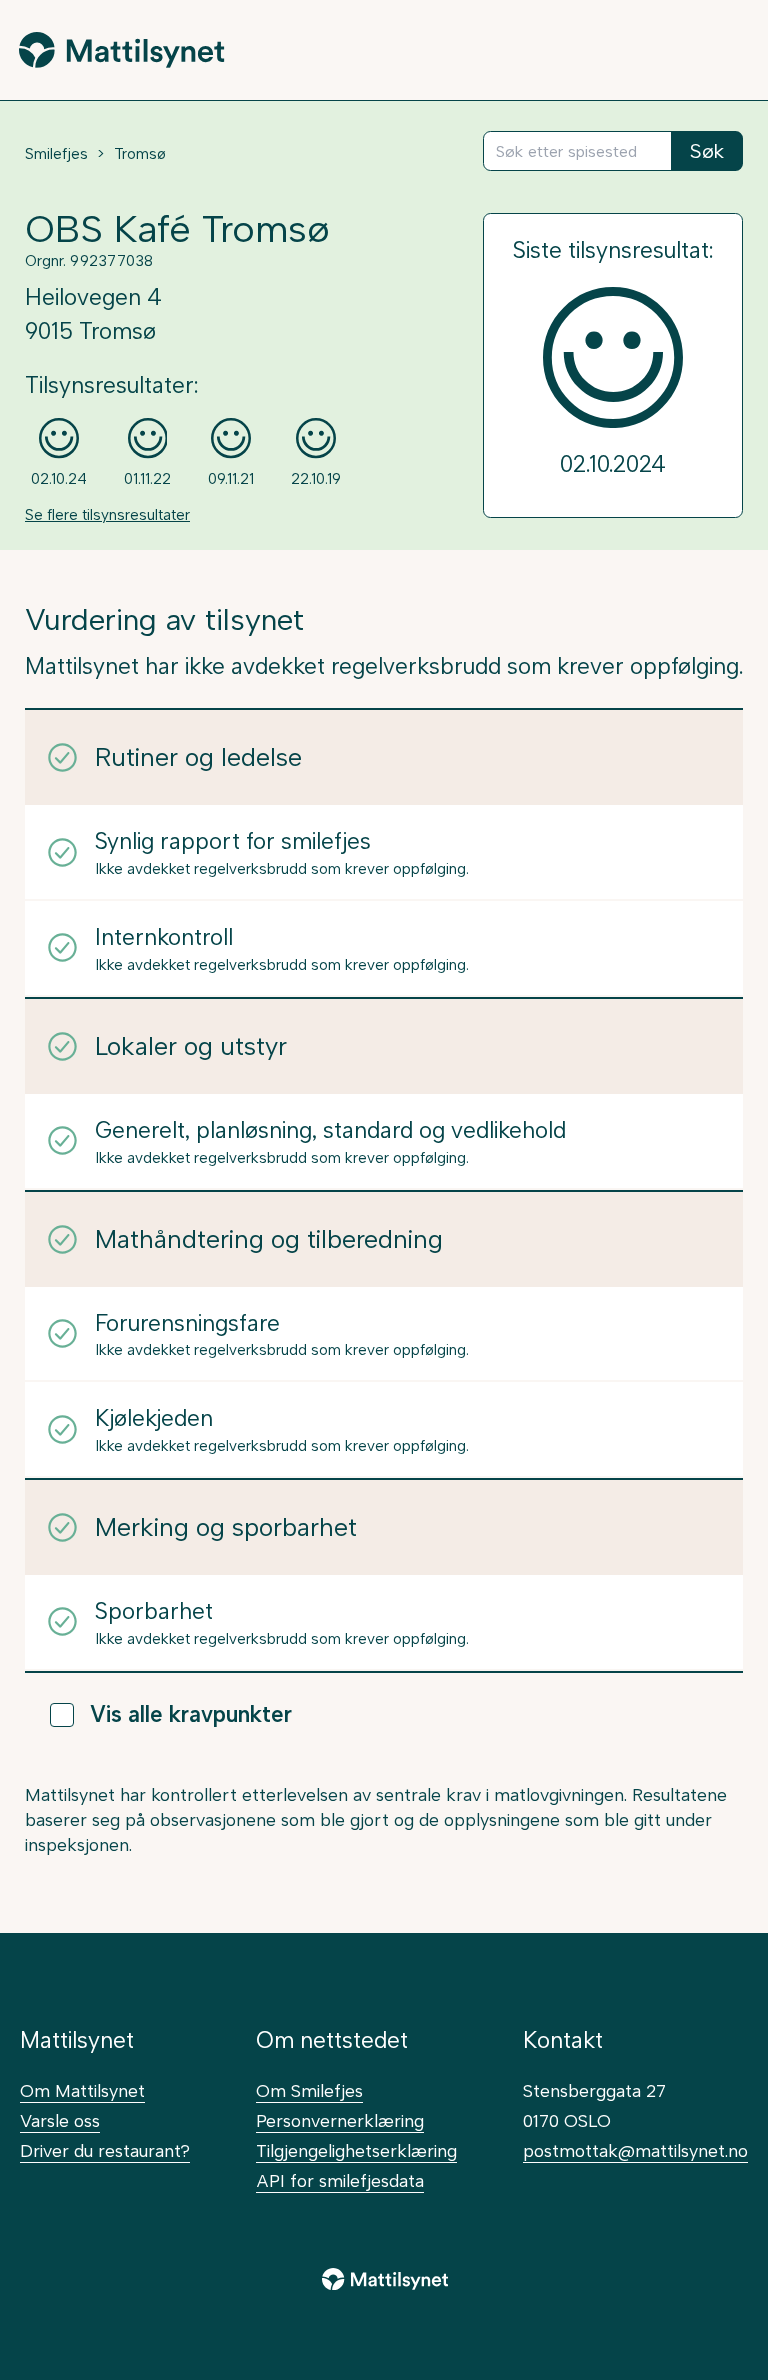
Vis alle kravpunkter (191, 1714)
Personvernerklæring (340, 2120)
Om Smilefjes (309, 2090)
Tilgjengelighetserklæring (356, 2150)
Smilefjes (56, 154)
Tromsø (140, 154)
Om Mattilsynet (82, 2090)
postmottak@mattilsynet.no (635, 2150)
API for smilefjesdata (340, 2180)
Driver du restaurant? (105, 2150)
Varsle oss (60, 2120)
